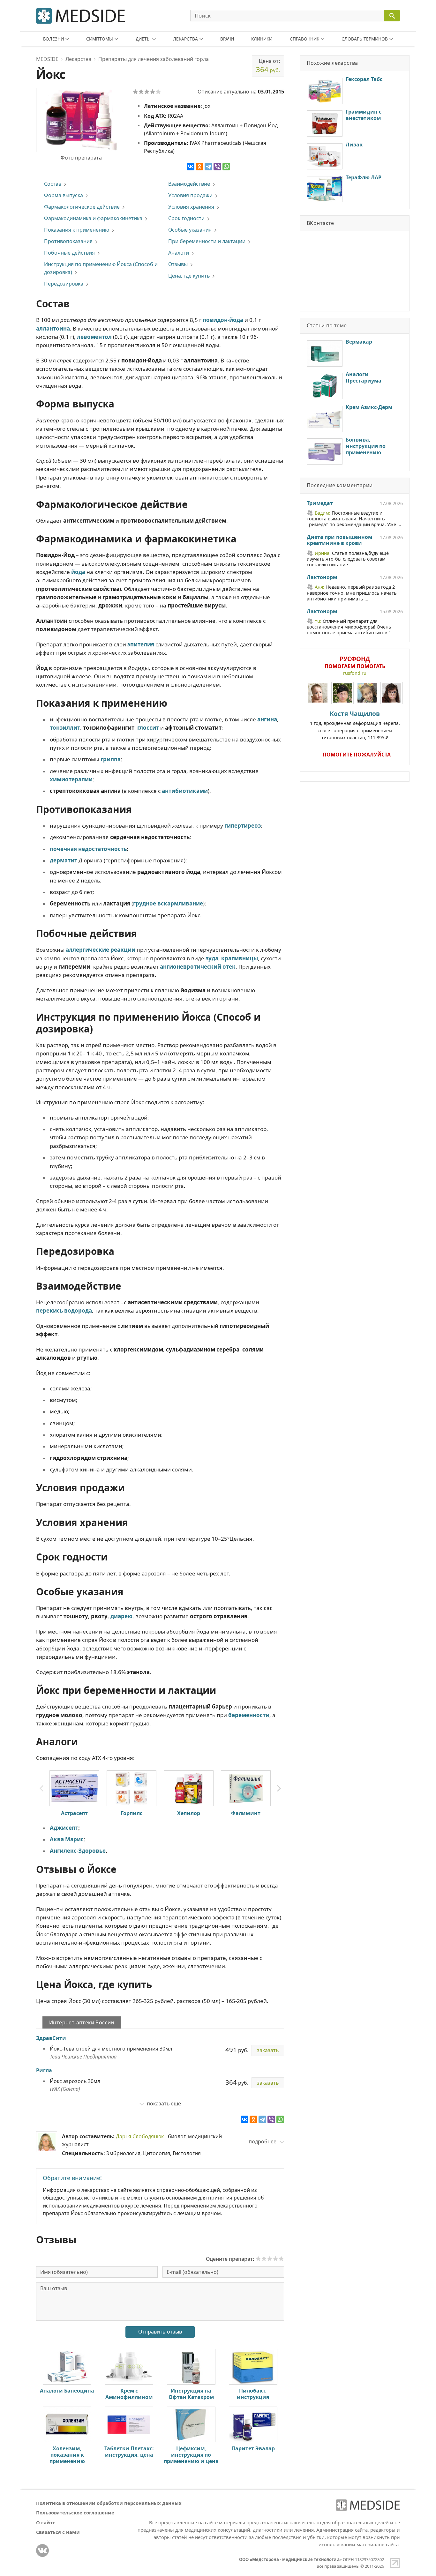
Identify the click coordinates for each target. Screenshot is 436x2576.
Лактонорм (322, 577)
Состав (53, 184)
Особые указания (190, 230)
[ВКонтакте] (191, 167)
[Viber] (217, 167)
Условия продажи (190, 195)
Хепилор (189, 1813)
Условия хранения (191, 207)
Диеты (143, 39)
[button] (279, 1789)
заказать (268, 2050)
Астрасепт (74, 1813)
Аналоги (179, 253)
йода (78, 572)
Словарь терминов (365, 39)
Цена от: (268, 66)
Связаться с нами (58, 2532)
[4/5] (153, 92)
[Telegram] (208, 167)
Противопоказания (68, 241)
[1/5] (135, 92)
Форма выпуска (64, 195)
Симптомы (100, 39)
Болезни (53, 39)
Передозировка (64, 284)
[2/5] (141, 92)
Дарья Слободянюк (140, 2136)
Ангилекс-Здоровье (78, 1851)
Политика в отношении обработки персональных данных (109, 2503)
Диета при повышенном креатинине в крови (339, 540)
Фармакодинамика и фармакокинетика (93, 218)
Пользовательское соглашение (75, 2513)
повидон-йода (223, 320)
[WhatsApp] (226, 167)
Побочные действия (69, 253)
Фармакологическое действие (82, 207)
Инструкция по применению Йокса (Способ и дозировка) (101, 268)
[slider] (270, 2259)
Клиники (262, 39)
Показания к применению (77, 230)
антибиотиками (185, 791)
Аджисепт (64, 1828)
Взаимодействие (189, 184)
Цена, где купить (189, 276)
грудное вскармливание (168, 903)
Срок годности (186, 218)
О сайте (46, 2522)
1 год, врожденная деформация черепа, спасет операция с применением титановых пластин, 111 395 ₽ (355, 725)
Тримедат (320, 503)
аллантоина (53, 328)
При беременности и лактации (207, 241)
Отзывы (178, 264)
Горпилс (132, 1813)
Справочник (304, 39)
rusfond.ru (355, 673)
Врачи (227, 39)
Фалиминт (246, 1813)
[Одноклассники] (199, 167)
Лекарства (185, 39)
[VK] (42, 2550)
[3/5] (147, 92)
